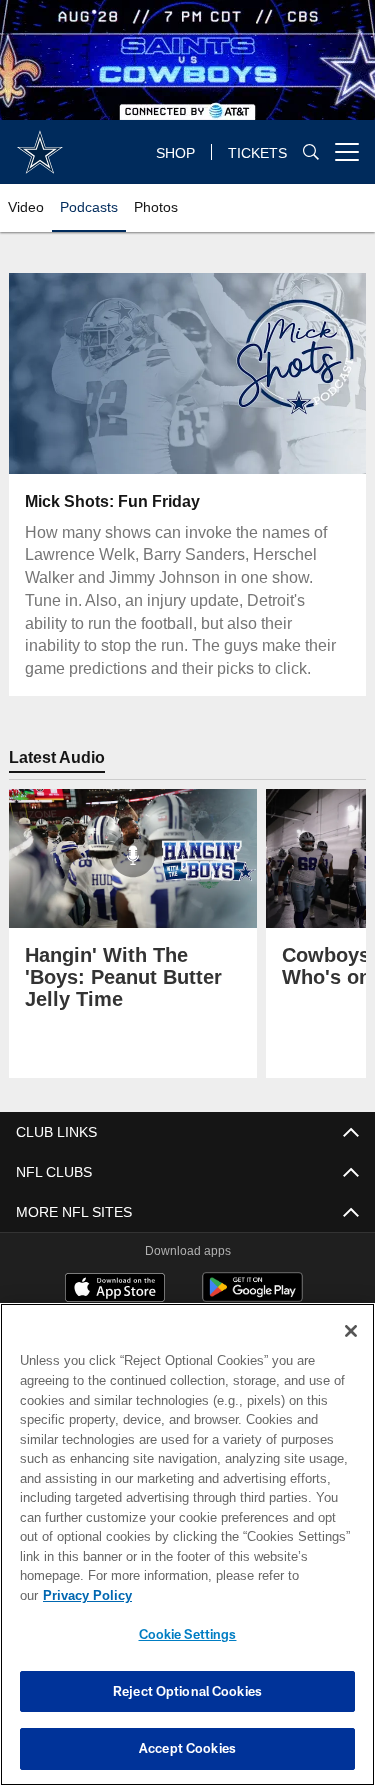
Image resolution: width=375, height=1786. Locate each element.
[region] (187, 1554)
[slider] (187, 434)
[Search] (311, 152)
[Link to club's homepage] (40, 144)
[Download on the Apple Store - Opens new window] (115, 1290)
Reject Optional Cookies (187, 1691)
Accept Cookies (187, 1748)
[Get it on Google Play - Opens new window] (252, 1297)
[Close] (351, 1351)
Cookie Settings (188, 1634)
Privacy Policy (241, 1595)
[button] (123, 373)
